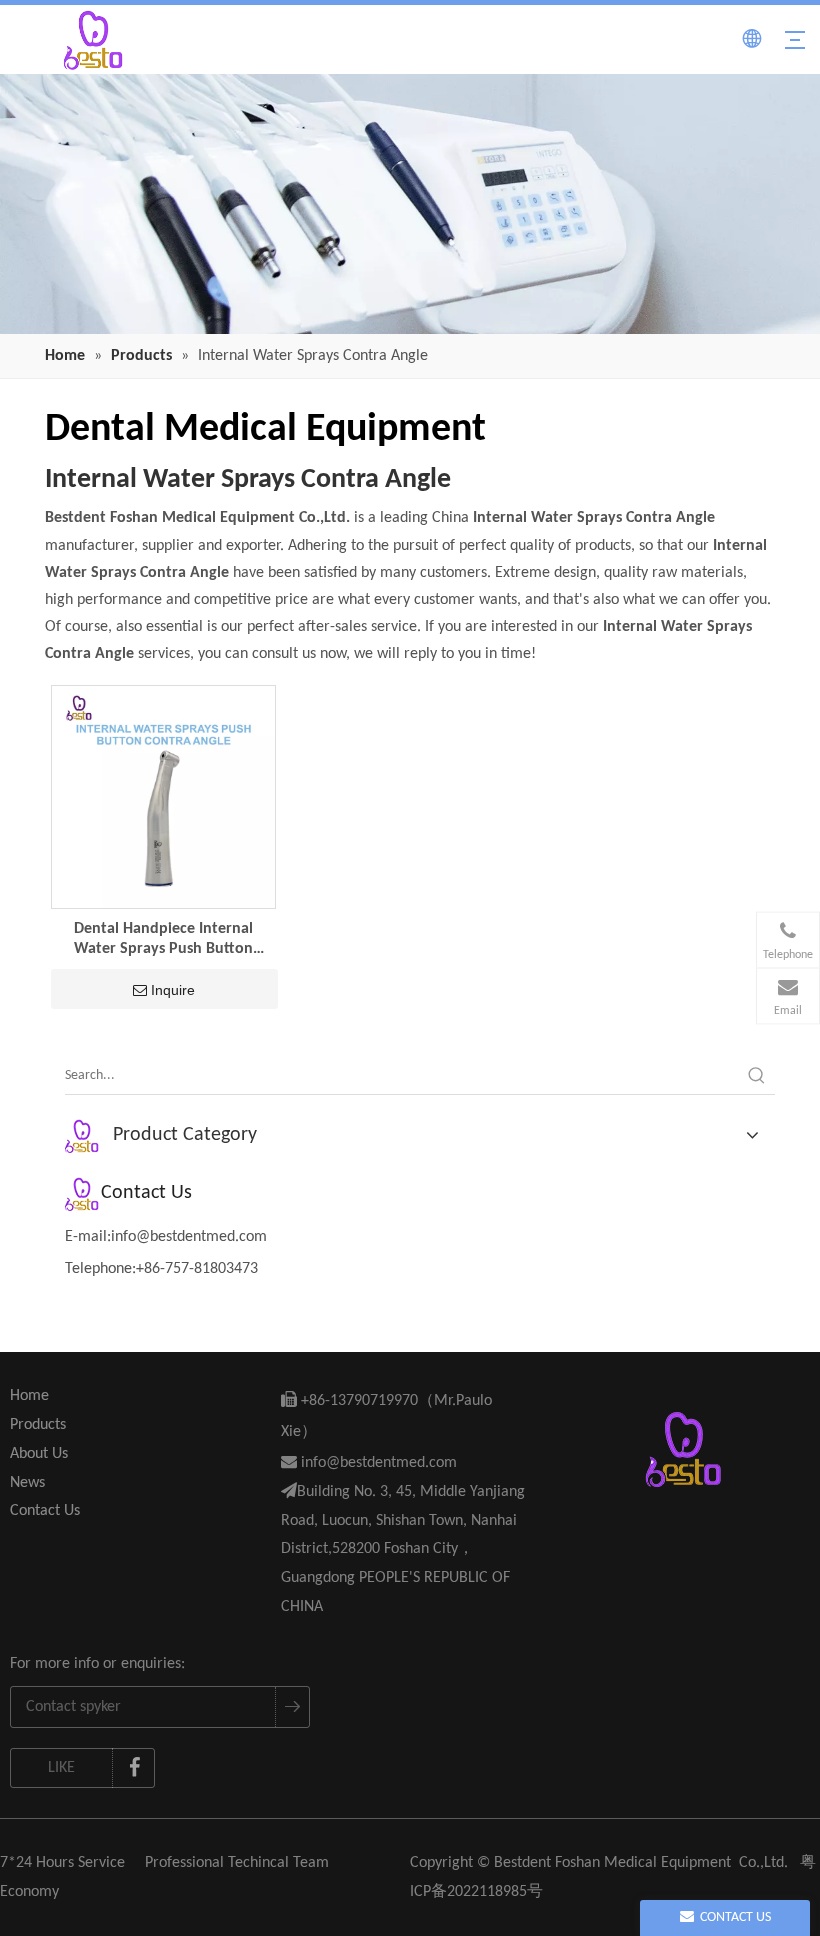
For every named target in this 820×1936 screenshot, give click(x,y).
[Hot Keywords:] (757, 1076)
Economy (29, 1892)
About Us (39, 1454)
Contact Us (45, 1511)
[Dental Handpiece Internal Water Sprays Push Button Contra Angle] (163, 796)
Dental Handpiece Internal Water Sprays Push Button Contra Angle (163, 940)
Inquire (173, 990)
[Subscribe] (292, 1707)
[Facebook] (134, 1768)
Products (38, 1425)
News (27, 1483)
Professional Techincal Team (237, 1863)
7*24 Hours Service (62, 1863)
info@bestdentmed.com (189, 1237)
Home (29, 1396)
